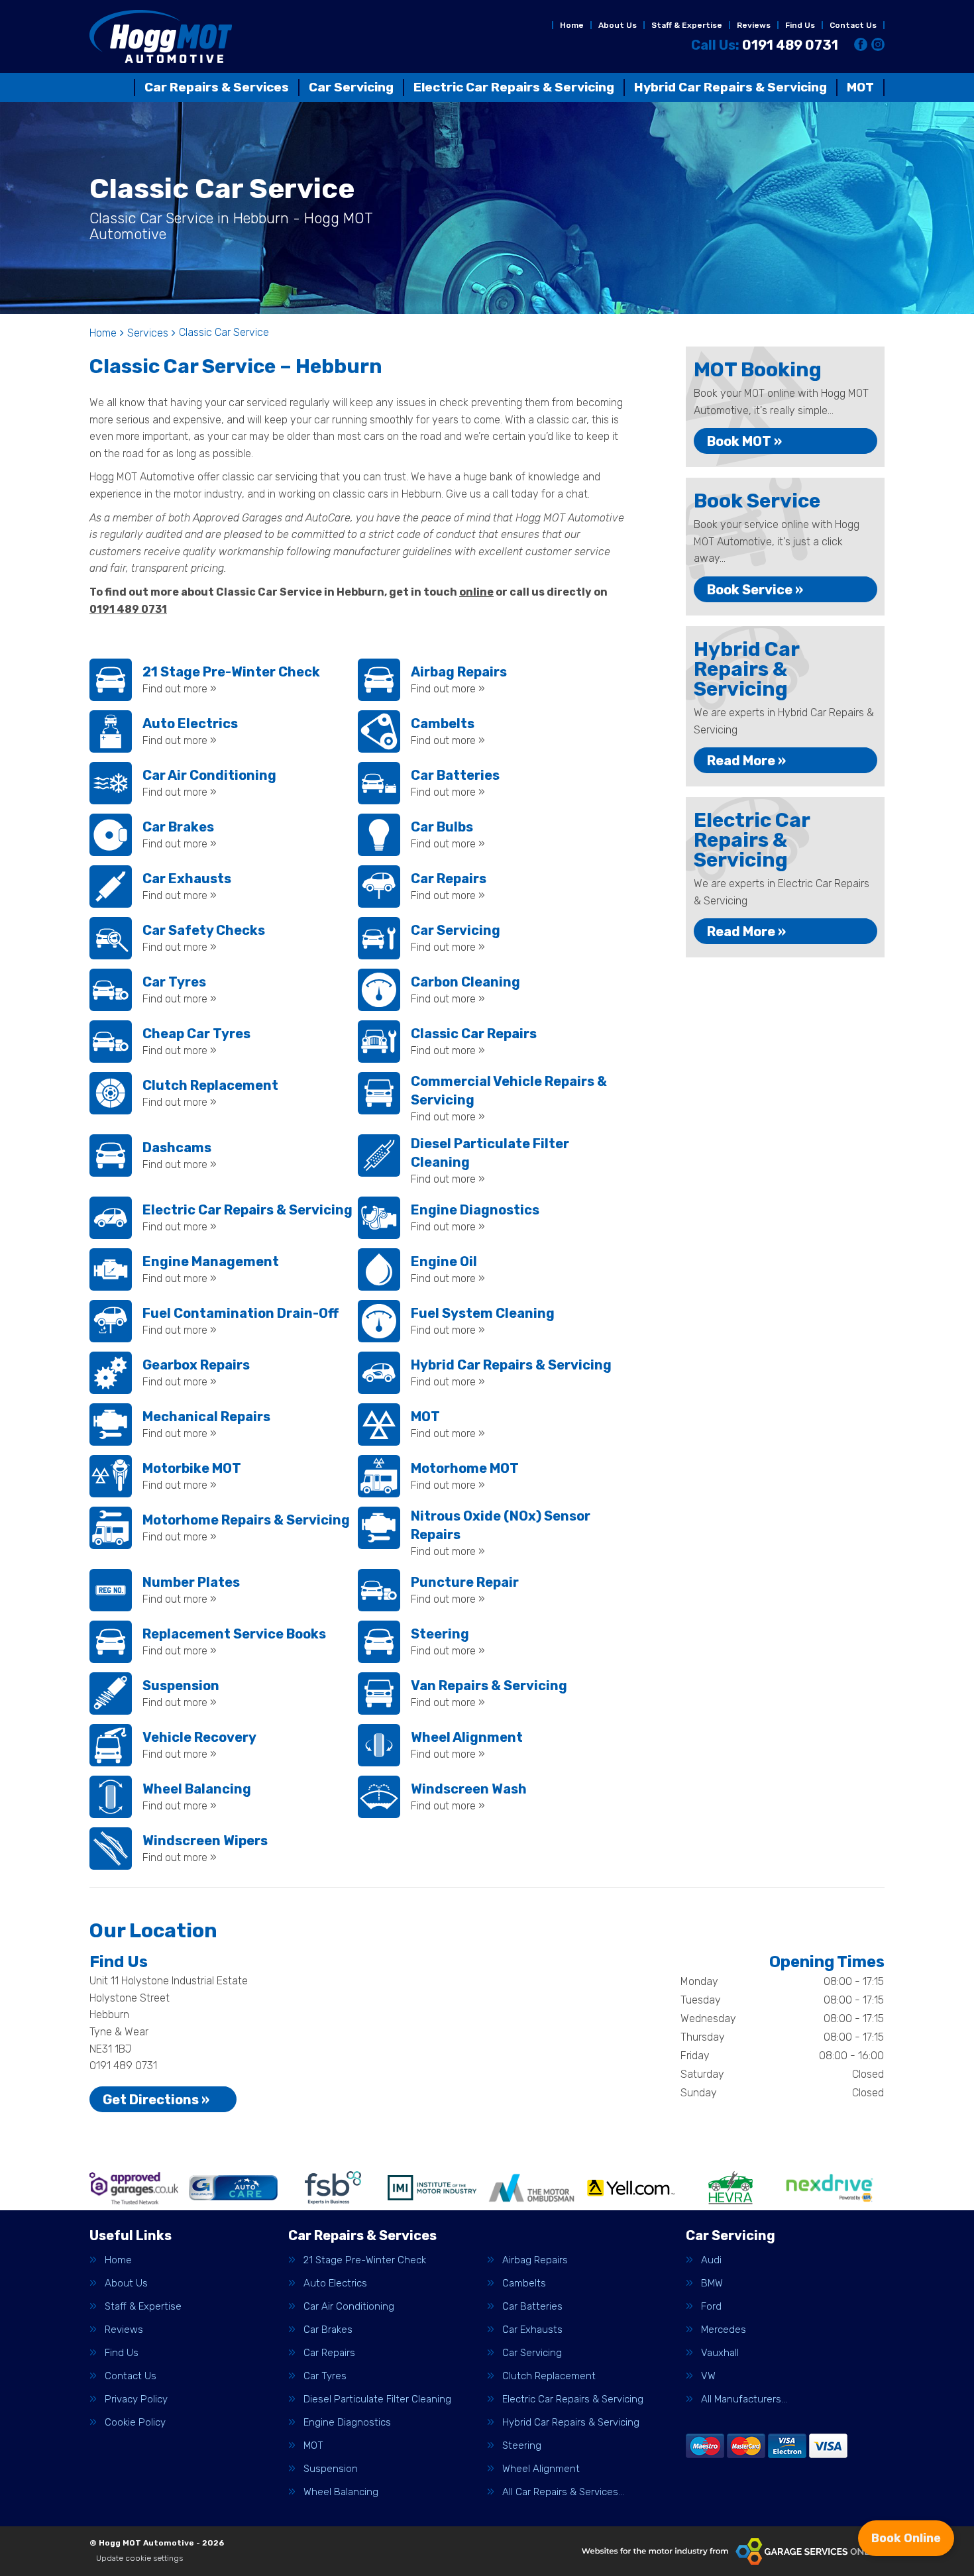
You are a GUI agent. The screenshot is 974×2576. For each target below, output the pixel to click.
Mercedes (724, 2330)
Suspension (331, 2469)
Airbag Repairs (535, 2260)
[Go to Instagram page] (878, 44)
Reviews (754, 25)
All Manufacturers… (744, 2399)
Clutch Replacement (549, 2376)
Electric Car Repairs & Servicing (514, 87)
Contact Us (853, 25)
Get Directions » (156, 2100)
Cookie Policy (135, 2423)
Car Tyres (325, 2376)
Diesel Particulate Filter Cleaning (377, 2399)
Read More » (746, 761)
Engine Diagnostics (347, 2423)
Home (572, 25)
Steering (522, 2446)
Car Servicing (351, 87)
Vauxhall (720, 2353)
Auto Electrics (335, 2283)
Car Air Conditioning (349, 2307)
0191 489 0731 (765, 45)
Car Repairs (329, 2353)
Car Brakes (328, 2330)
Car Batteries (532, 2307)
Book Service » (755, 590)
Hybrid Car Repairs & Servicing (730, 87)
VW (708, 2376)
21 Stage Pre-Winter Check (365, 2260)
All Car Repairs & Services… (563, 2492)
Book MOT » (744, 441)
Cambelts (524, 2283)
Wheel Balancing (341, 2492)
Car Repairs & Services (217, 87)
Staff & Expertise (687, 25)
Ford (711, 2307)
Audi (711, 2260)
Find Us (800, 25)
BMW (712, 2283)
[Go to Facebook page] (861, 44)
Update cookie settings (139, 2558)
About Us (618, 25)
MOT (860, 87)
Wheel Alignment (541, 2469)
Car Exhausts (532, 2330)
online (476, 592)
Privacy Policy (136, 2399)
